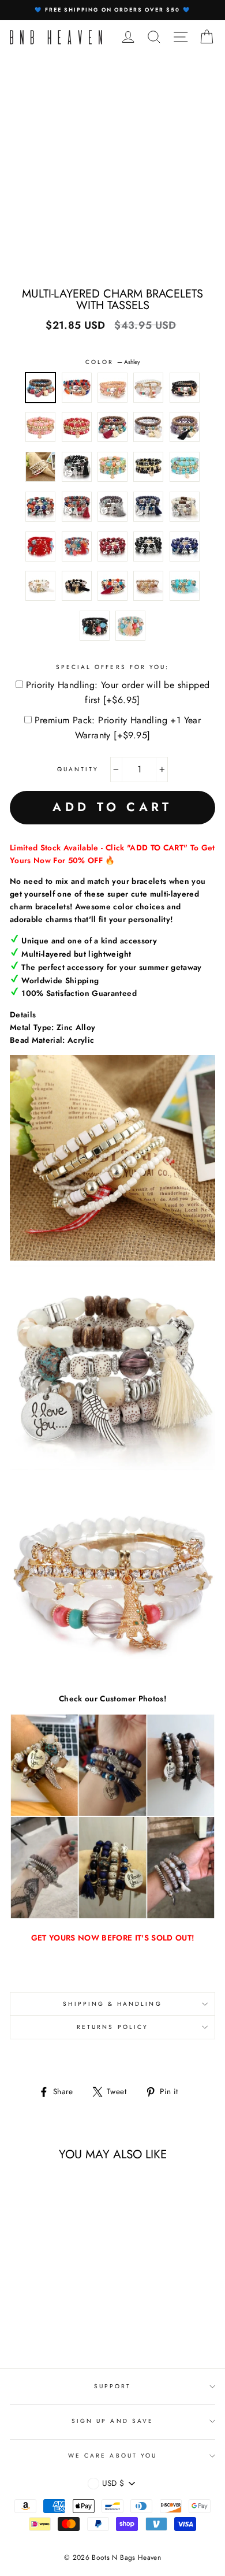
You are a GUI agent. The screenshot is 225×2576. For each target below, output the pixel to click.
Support (112, 2386)
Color (112, 362)
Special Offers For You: (112, 667)
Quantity (78, 769)
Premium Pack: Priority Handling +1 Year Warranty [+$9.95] (118, 728)
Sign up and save (112, 2421)
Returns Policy (112, 2027)
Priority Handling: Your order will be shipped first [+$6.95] (118, 692)
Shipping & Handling (112, 2004)
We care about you (112, 2456)
